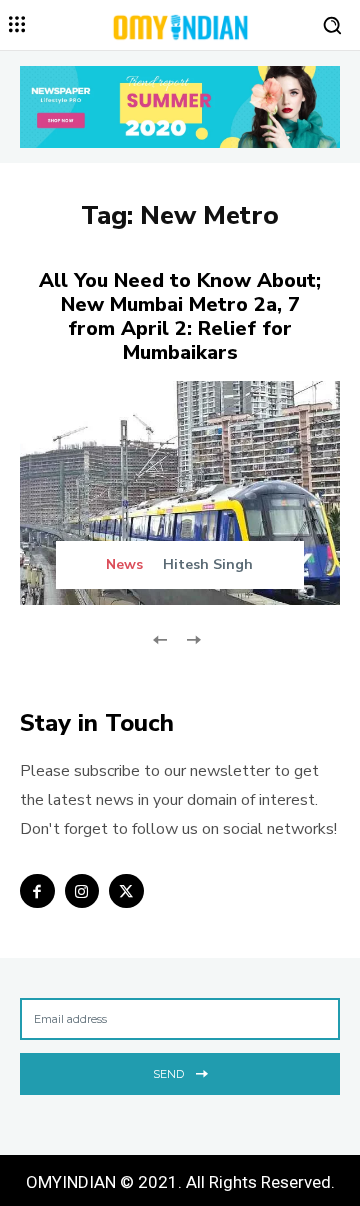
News (124, 565)
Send (168, 1074)
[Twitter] (126, 891)
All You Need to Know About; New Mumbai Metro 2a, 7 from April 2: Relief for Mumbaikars (180, 316)
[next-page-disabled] (192, 637)
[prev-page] (160, 637)
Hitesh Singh (208, 564)
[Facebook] (37, 891)
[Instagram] (82, 891)
